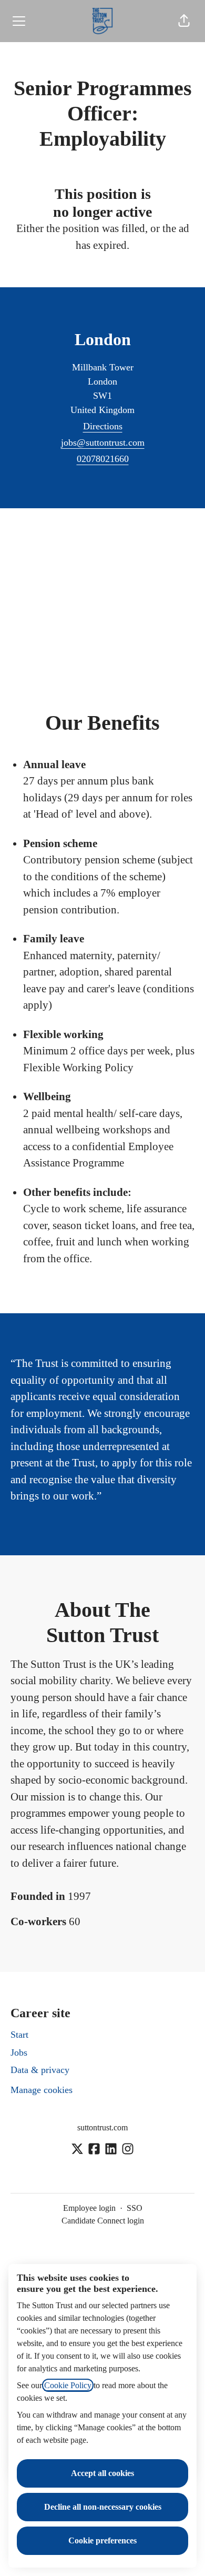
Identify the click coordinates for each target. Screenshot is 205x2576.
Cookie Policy (68, 2385)
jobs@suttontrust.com (103, 442)
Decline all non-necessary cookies (103, 2507)
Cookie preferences (102, 2540)
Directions (103, 426)
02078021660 (103, 459)
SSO (135, 2208)
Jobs (19, 2052)
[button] (184, 21)
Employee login (89, 2208)
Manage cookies (42, 2090)
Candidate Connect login (103, 2221)
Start (19, 2035)
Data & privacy (40, 2070)
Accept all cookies (102, 2473)
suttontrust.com (102, 2127)
